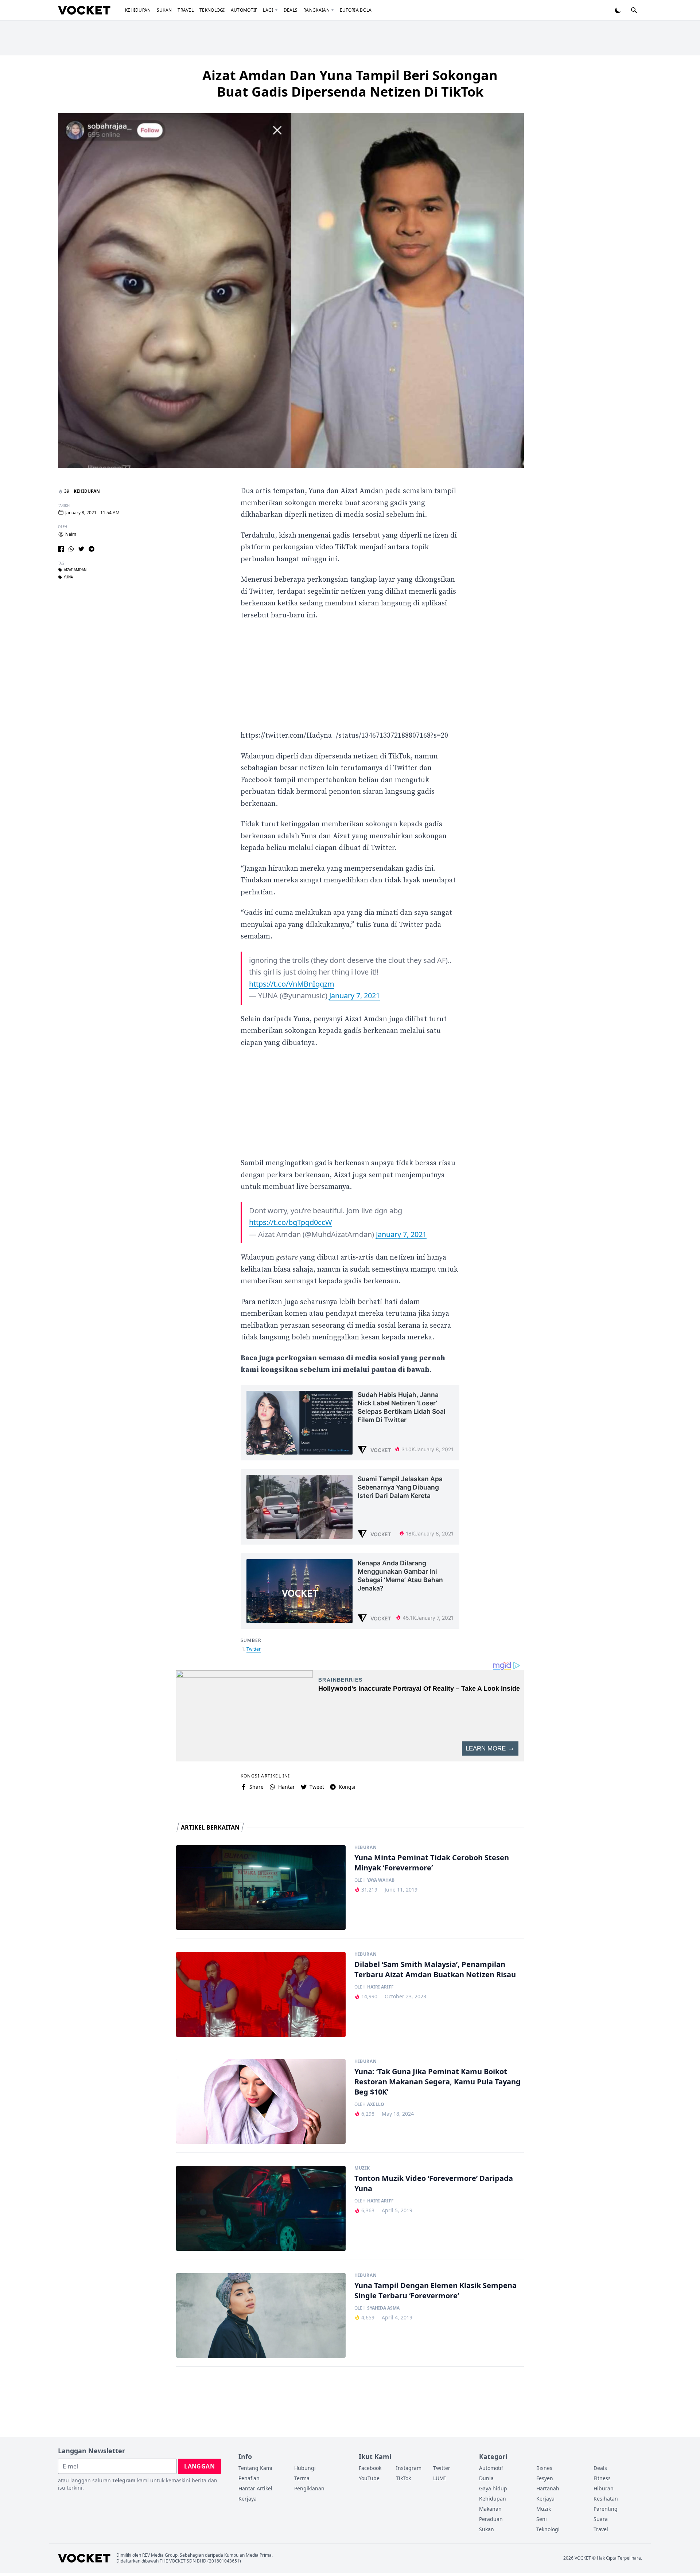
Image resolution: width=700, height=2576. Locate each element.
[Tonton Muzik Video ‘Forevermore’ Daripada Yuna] (261, 2208)
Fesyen (545, 2478)
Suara (601, 2519)
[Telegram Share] (92, 549)
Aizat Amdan (75, 570)
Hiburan (365, 1847)
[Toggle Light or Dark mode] (618, 10)
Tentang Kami (255, 2468)
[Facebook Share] (61, 549)
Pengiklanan (309, 2488)
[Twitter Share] (81, 549)
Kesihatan (606, 2499)
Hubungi (305, 2468)
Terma (302, 2478)
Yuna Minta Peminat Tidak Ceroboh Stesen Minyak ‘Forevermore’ (432, 1863)
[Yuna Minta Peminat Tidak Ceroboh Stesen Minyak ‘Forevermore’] (261, 1888)
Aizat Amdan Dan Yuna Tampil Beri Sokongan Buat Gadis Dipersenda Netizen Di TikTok (350, 83)
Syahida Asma (383, 2308)
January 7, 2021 (355, 996)
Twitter (254, 1649)
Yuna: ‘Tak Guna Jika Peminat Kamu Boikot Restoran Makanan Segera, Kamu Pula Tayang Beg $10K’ (437, 2082)
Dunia (486, 2478)
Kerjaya (248, 2499)
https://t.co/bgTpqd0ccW (291, 1222)
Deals (291, 10)
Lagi (268, 10)
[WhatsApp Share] (71, 549)
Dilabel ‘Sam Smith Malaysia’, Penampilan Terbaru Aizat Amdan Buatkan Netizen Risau (435, 1969)
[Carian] (634, 10)
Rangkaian (316, 10)
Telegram (124, 2480)
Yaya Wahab (381, 1880)
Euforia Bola (356, 10)
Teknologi (212, 10)
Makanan (490, 2509)
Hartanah (548, 2488)
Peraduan (491, 2519)
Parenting (606, 2509)
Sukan (164, 10)
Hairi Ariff (380, 1987)
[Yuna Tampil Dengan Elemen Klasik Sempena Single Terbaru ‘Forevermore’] (261, 2316)
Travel (186, 10)
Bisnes (544, 2468)
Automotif (244, 10)
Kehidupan (138, 10)
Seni (542, 2519)
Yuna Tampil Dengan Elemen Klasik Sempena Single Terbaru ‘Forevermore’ (435, 2290)
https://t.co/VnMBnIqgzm (292, 984)
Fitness (602, 2478)
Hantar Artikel (255, 2488)
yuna (68, 578)
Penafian (249, 2478)
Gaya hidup (493, 2488)
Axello (376, 2104)
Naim (71, 534)
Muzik (362, 2168)
